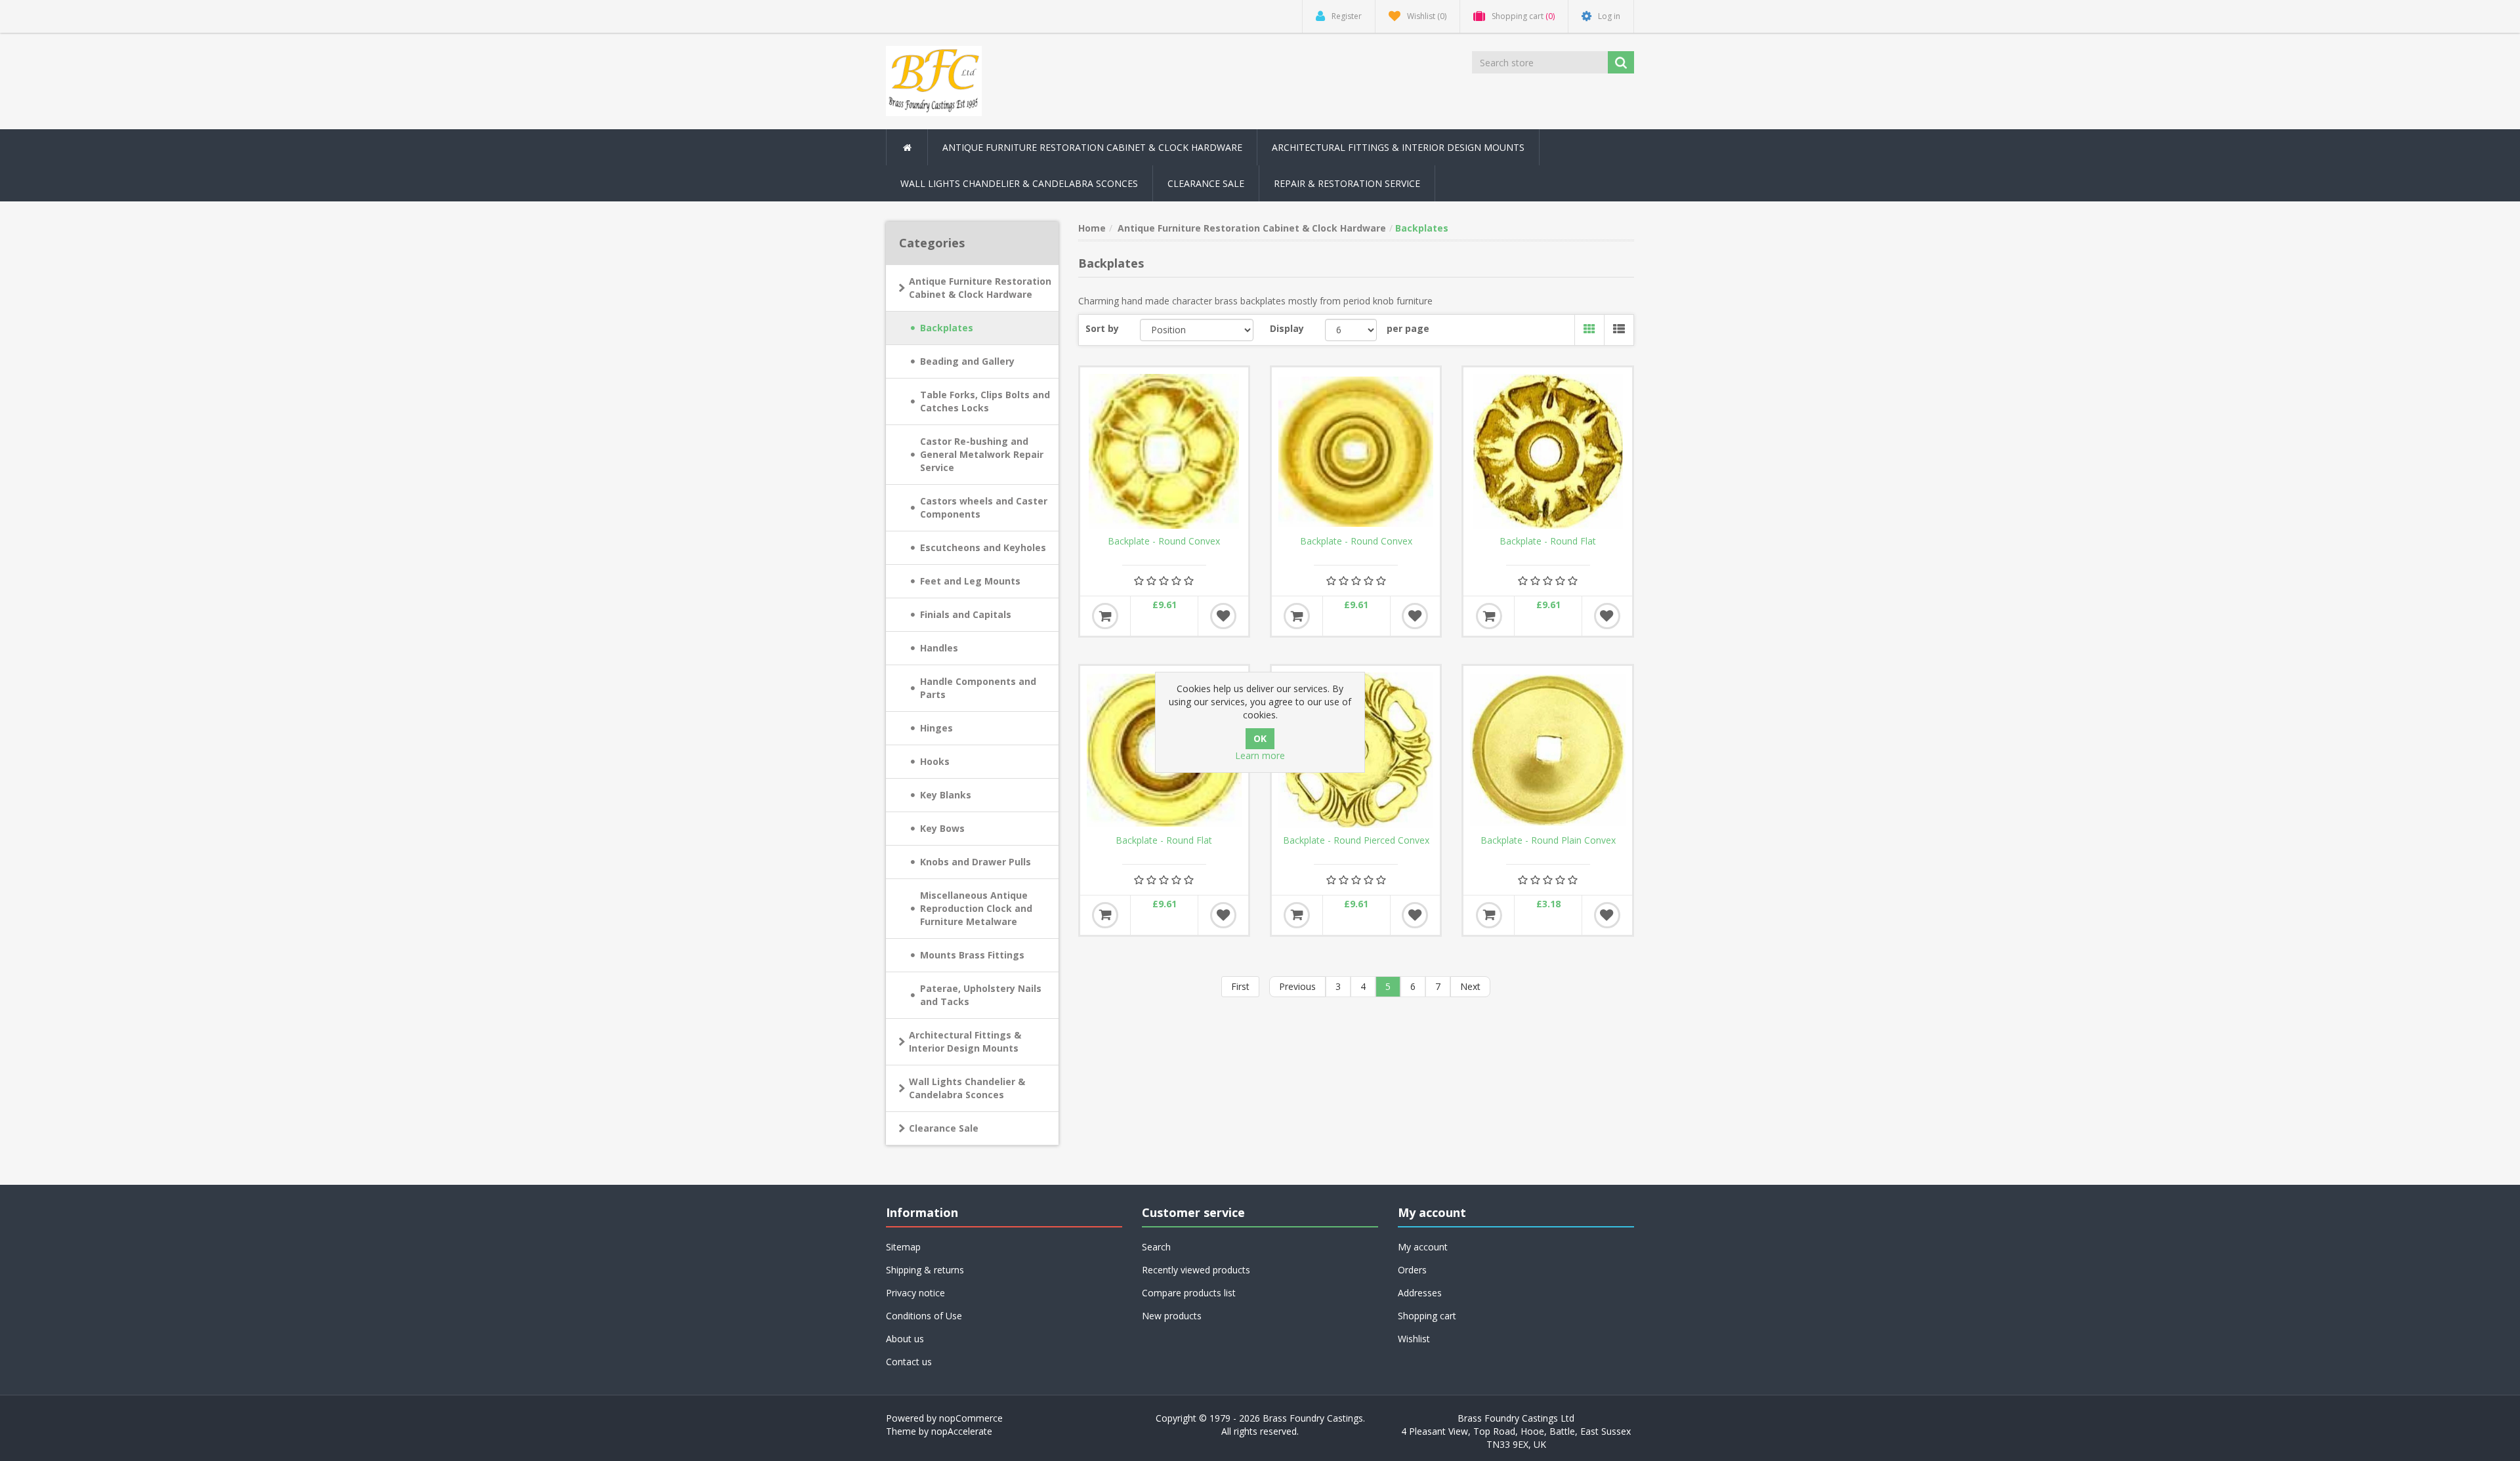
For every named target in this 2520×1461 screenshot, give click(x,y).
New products (1172, 1316)
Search (1156, 1247)
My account (1423, 1247)
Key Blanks (946, 795)
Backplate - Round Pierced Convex (1356, 840)
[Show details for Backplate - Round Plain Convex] (1547, 750)
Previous (1297, 986)
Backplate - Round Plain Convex (1548, 840)
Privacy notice (915, 1293)
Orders (1412, 1270)
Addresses (1420, 1293)
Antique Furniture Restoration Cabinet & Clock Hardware (980, 288)
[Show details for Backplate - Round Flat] (1547, 451)
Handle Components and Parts (978, 688)
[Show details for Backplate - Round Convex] (1164, 451)
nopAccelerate (962, 1431)
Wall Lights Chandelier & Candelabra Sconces (1019, 183)
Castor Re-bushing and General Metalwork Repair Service (982, 454)
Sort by (1102, 328)
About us (905, 1339)
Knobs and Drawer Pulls (976, 862)
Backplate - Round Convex (1164, 541)
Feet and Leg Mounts (970, 581)
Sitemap (903, 1247)
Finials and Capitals (966, 614)
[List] (1619, 330)
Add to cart (1105, 616)
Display (1287, 328)
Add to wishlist (1223, 616)
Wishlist (1414, 1339)
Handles (939, 648)
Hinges (936, 728)
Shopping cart (1427, 1316)
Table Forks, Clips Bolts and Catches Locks (985, 401)
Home (1092, 228)
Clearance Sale (1206, 183)
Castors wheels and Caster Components (984, 507)
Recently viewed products (1196, 1270)
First (1240, 986)
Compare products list (1189, 1293)
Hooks (935, 761)
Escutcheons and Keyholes (983, 547)
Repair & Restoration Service (1347, 183)
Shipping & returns (925, 1270)
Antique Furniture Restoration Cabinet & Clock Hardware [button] (1092, 147)
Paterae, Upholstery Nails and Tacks (981, 995)
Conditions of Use (924, 1316)
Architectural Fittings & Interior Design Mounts (965, 1041)
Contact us (909, 1362)
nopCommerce (971, 1418)
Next (1470, 986)
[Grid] (1589, 330)
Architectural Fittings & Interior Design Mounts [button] (1398, 147)
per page (1408, 328)
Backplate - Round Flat (1548, 541)
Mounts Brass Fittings (972, 955)
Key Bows (942, 828)
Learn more (1260, 755)
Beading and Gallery (967, 361)
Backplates (947, 328)
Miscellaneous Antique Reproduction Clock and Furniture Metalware (976, 908)
